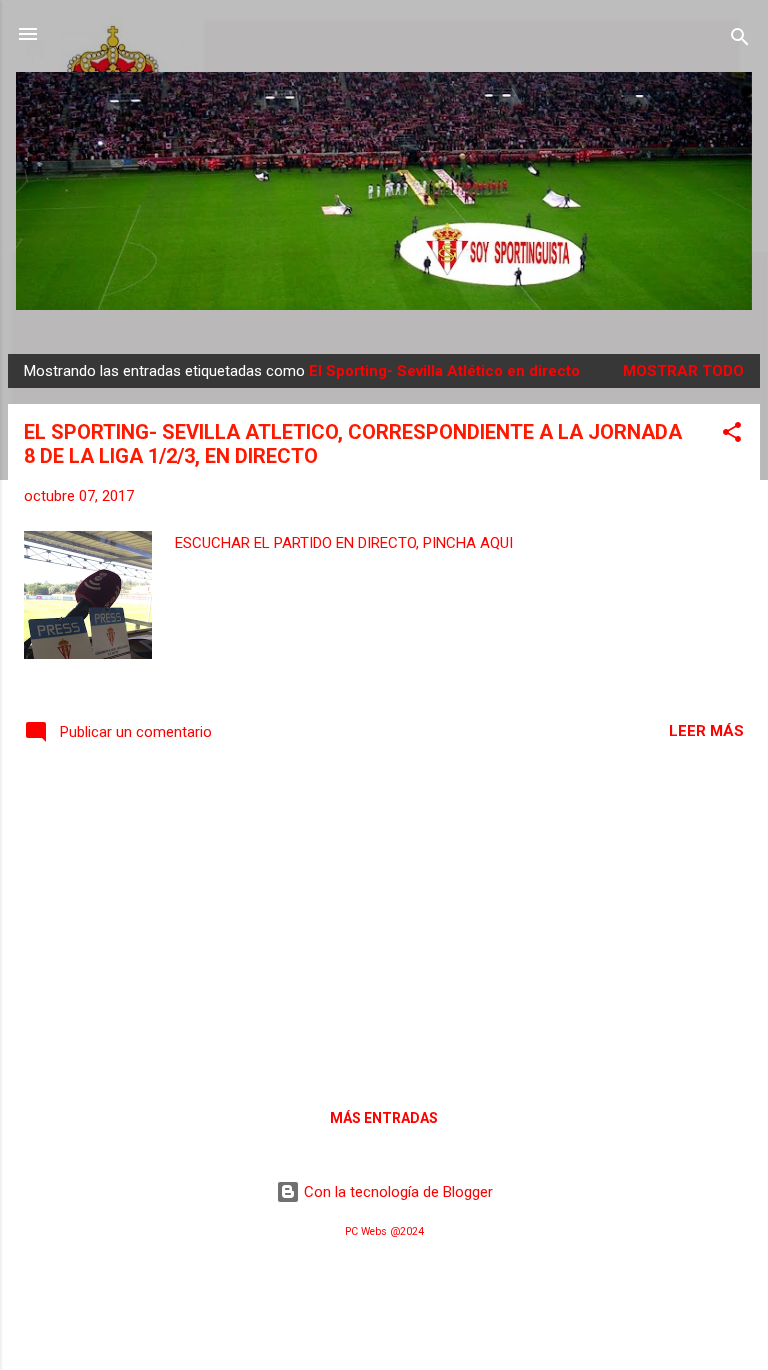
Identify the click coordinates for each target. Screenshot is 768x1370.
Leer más (706, 731)
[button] (732, 435)
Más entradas (384, 1118)
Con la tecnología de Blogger (396, 1192)
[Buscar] (740, 40)
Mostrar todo (683, 371)
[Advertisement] (384, 923)
